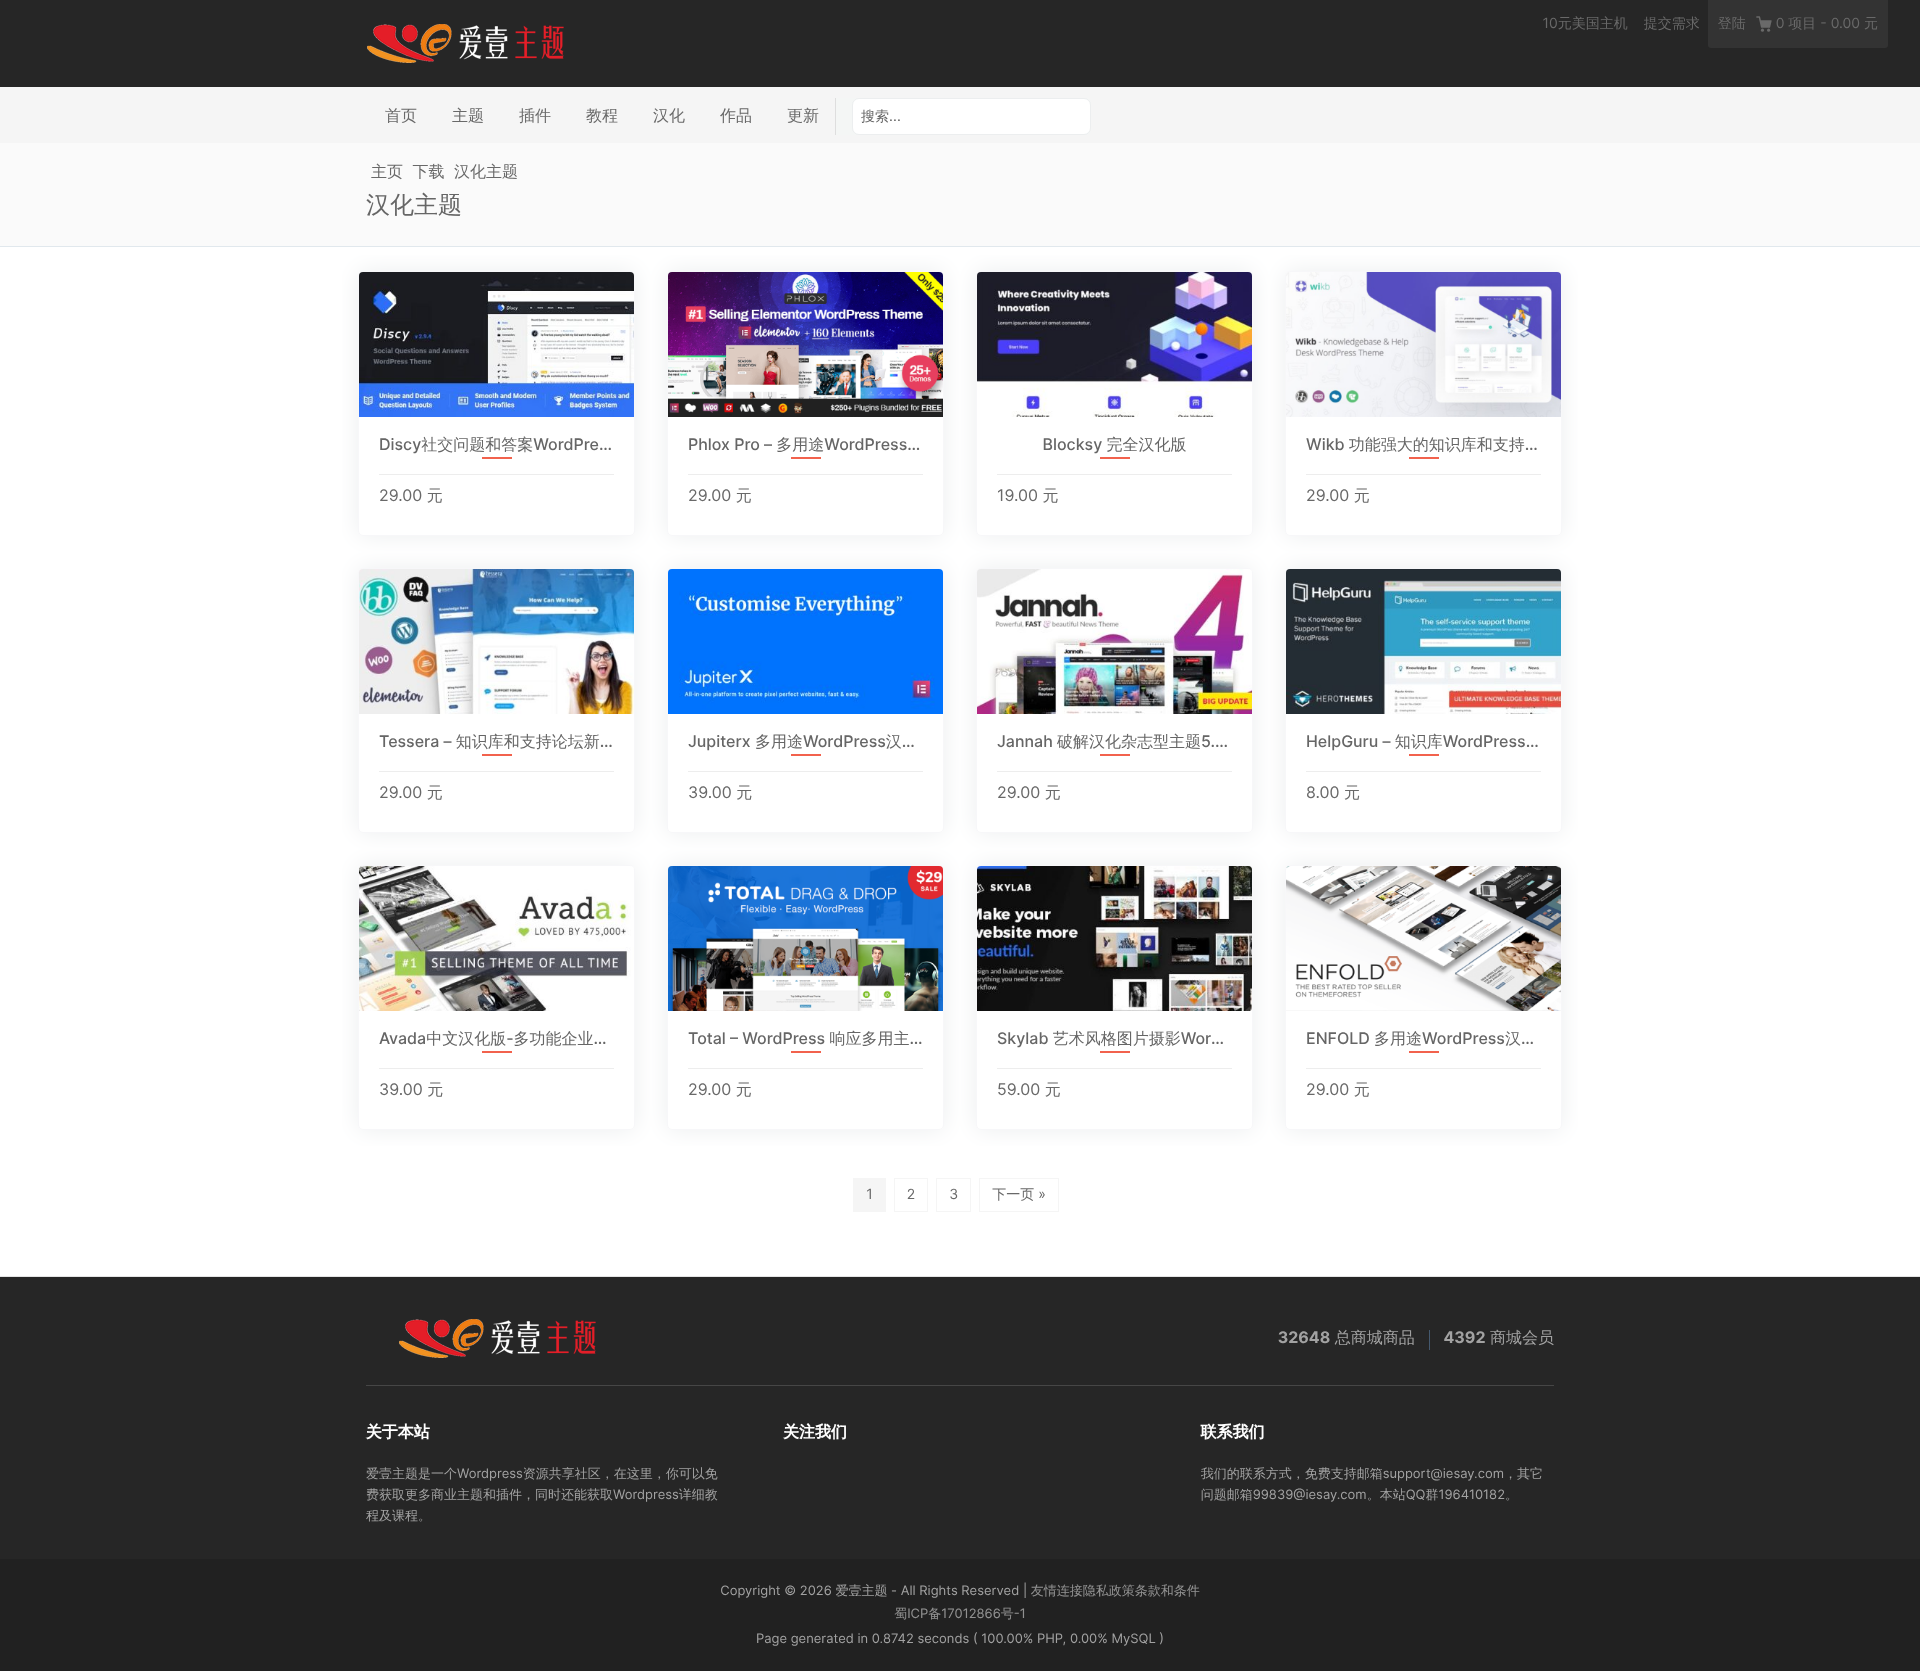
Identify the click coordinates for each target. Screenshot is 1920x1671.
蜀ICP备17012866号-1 (960, 1614)
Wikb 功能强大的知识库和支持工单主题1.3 (1423, 444)
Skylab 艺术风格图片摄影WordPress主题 (1114, 1038)
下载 (429, 171)
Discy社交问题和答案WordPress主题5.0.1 (496, 444)
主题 (468, 115)
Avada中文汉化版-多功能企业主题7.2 (496, 1038)
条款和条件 (1167, 1591)
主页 (387, 171)
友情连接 (1057, 1591)
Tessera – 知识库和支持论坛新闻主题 (496, 741)
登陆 (1732, 23)
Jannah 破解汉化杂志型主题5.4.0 (1114, 741)
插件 (535, 115)
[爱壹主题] (466, 42)
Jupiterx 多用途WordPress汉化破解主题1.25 (805, 741)
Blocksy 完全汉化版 (1115, 444)
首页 (401, 115)
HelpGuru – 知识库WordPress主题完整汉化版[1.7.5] (1423, 741)
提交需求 (1672, 23)
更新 (803, 115)
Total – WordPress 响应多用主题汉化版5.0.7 (805, 1038)
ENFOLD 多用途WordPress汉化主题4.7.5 (1423, 1038)
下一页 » (1019, 1194)
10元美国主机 (1584, 23)
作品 (736, 115)
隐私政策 (1109, 1591)
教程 (602, 115)
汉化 (669, 115)
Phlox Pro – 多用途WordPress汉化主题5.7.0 (805, 444)
